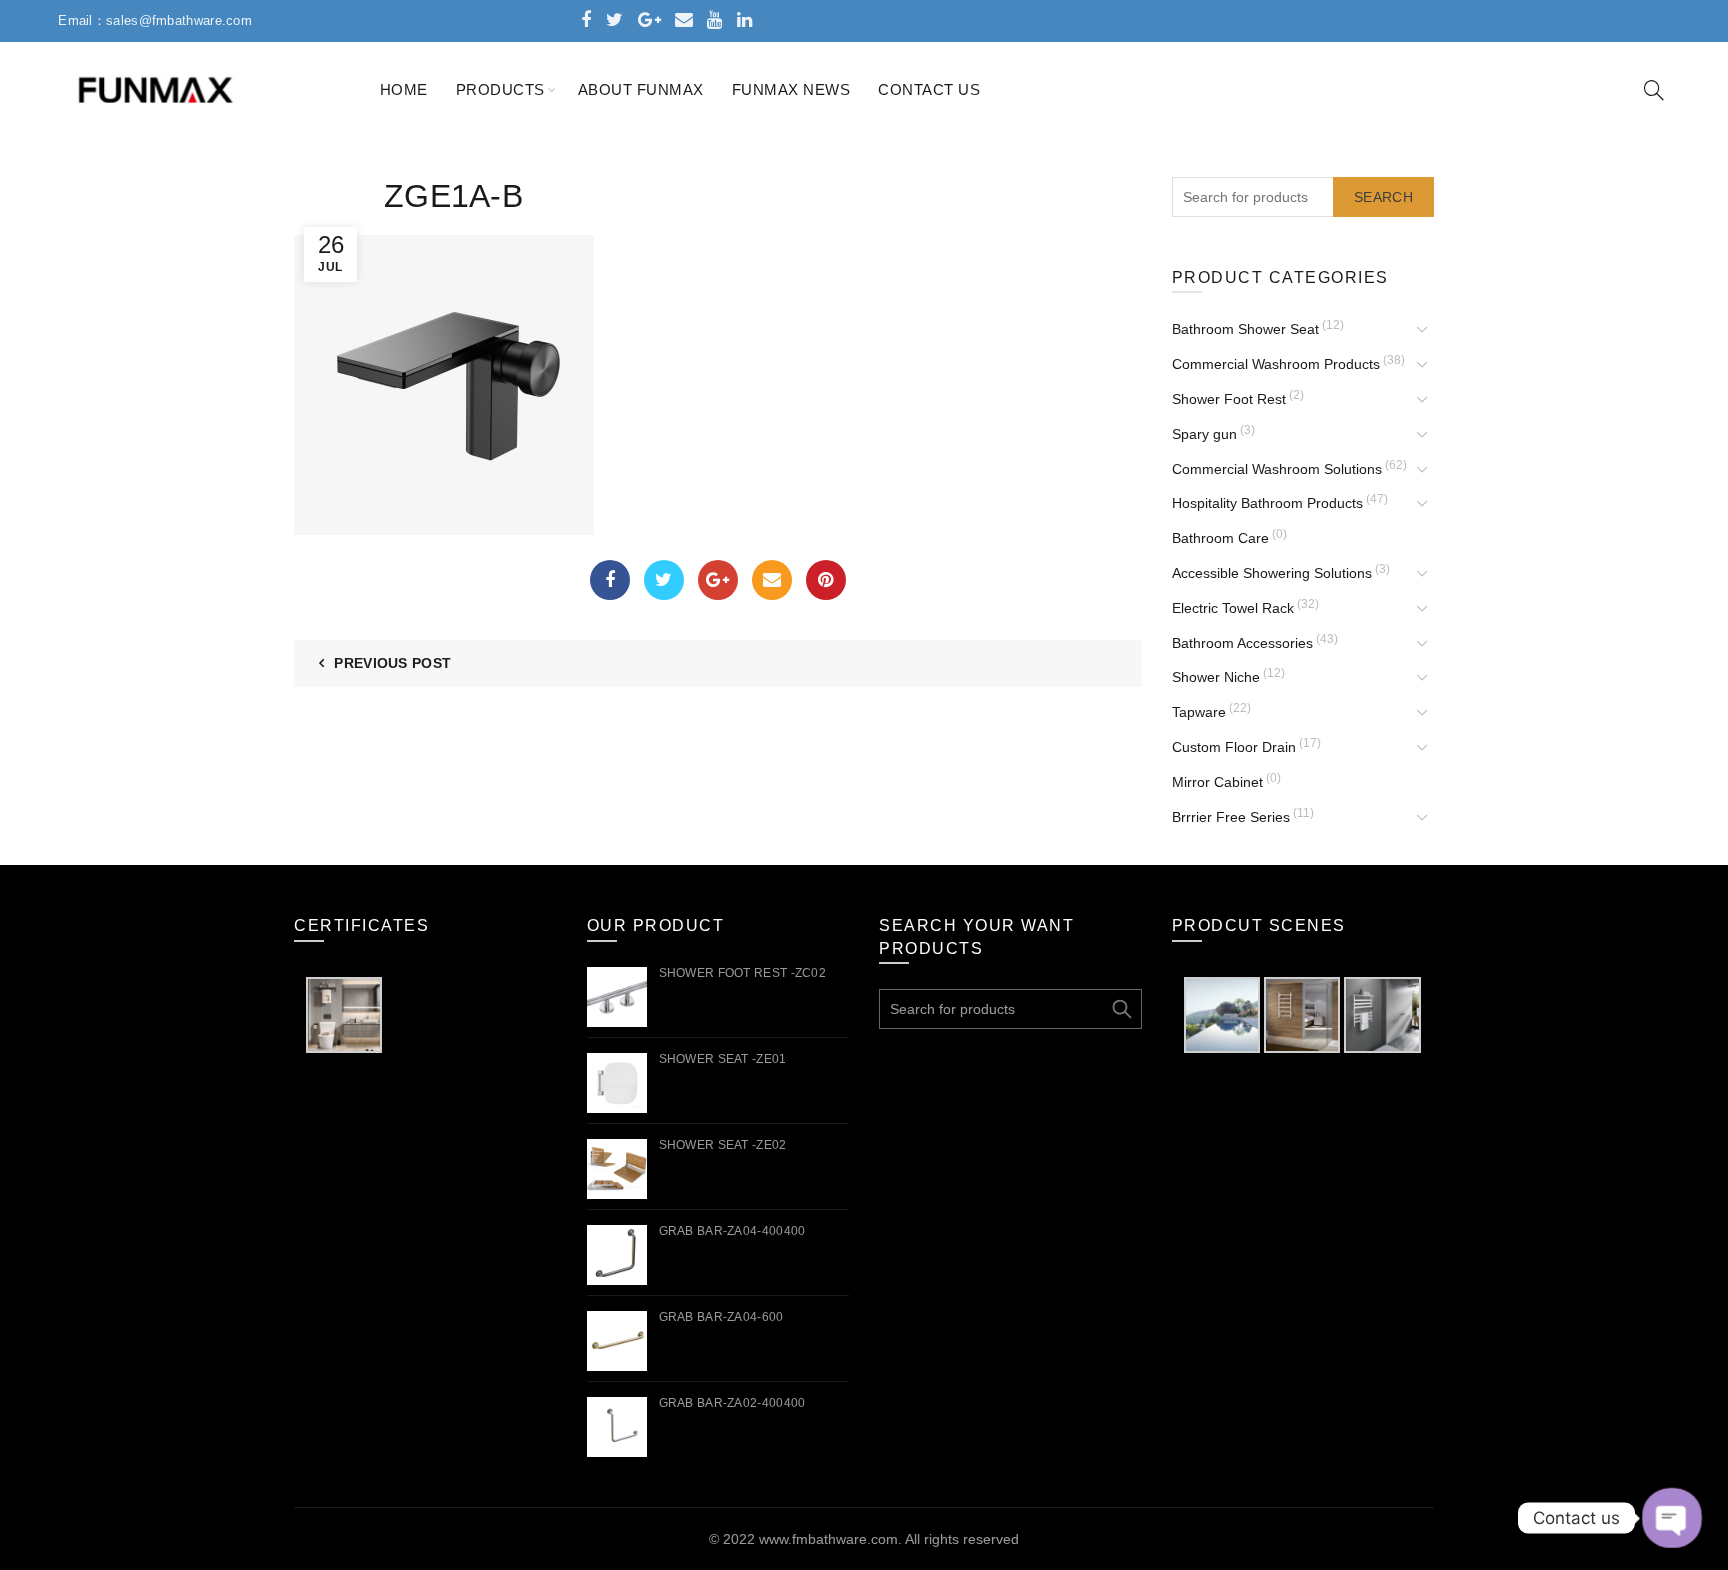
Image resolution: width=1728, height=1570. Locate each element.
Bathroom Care (1220, 538)
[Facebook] (610, 580)
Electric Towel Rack (1233, 608)
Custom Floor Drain (1234, 747)
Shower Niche (1216, 677)
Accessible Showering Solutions (1272, 573)
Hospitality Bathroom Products (1267, 503)
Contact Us (929, 89)
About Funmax (641, 89)
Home (404, 89)
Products (500, 89)
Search (1383, 197)
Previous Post (392, 663)
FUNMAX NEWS (791, 89)
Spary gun (1204, 434)
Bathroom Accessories (1242, 643)
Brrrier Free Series (1231, 817)
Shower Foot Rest (1229, 399)
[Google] (718, 580)
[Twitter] (664, 580)
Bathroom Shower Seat (1245, 329)
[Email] (772, 580)
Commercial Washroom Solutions (1277, 469)
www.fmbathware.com (828, 1539)
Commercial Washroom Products (1276, 364)
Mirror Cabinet (1217, 782)
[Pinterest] (826, 580)
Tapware (1199, 712)
